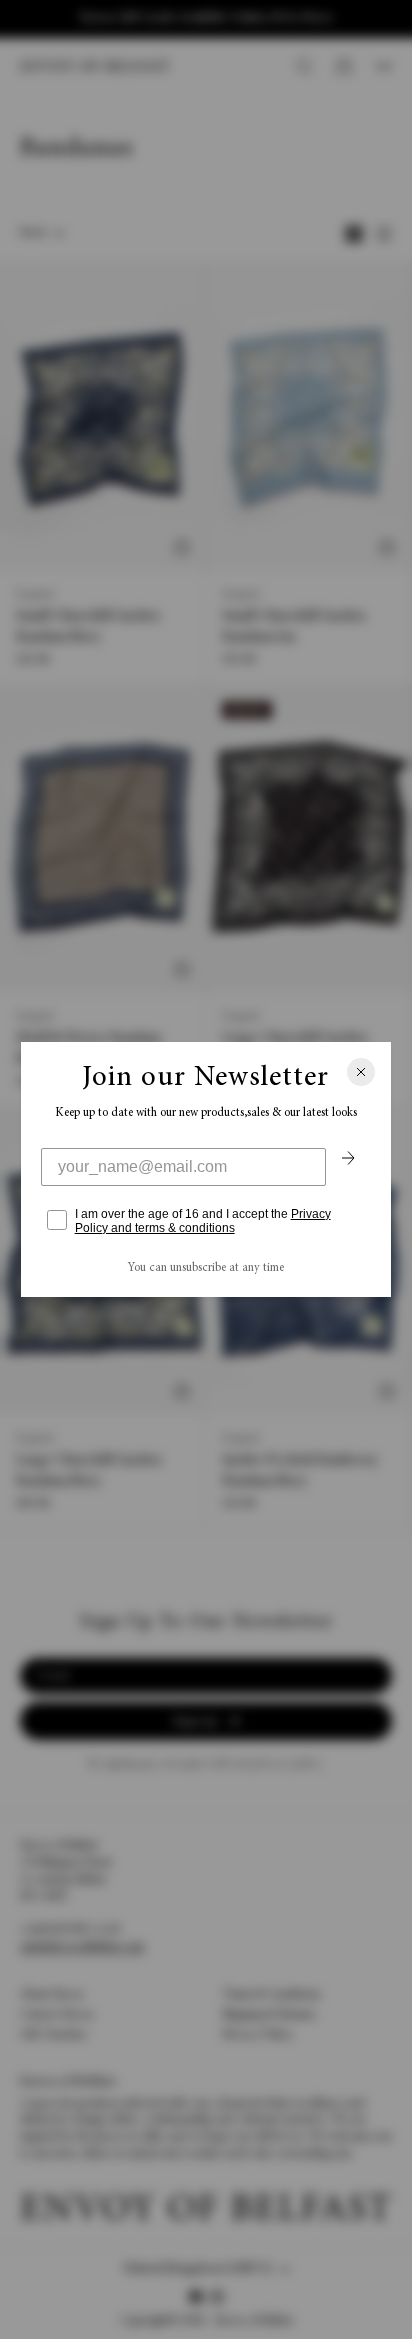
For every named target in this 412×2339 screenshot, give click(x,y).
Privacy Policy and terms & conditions (203, 1221)
